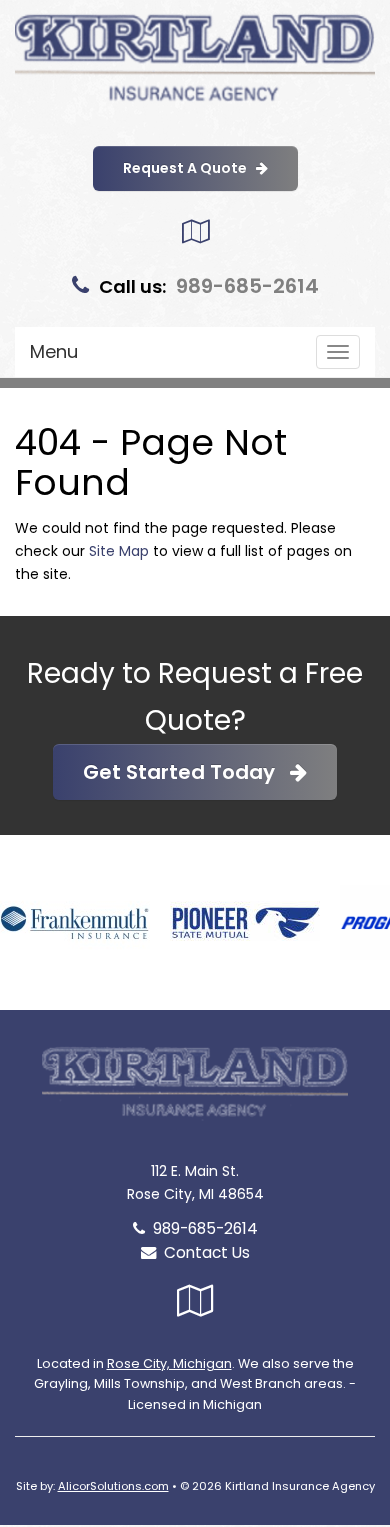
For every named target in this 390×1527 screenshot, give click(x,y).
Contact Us (203, 1252)
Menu (54, 351)
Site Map (119, 551)
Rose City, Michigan (169, 1363)
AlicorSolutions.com (113, 1486)
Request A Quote (189, 168)
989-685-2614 (247, 286)
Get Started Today (186, 772)
